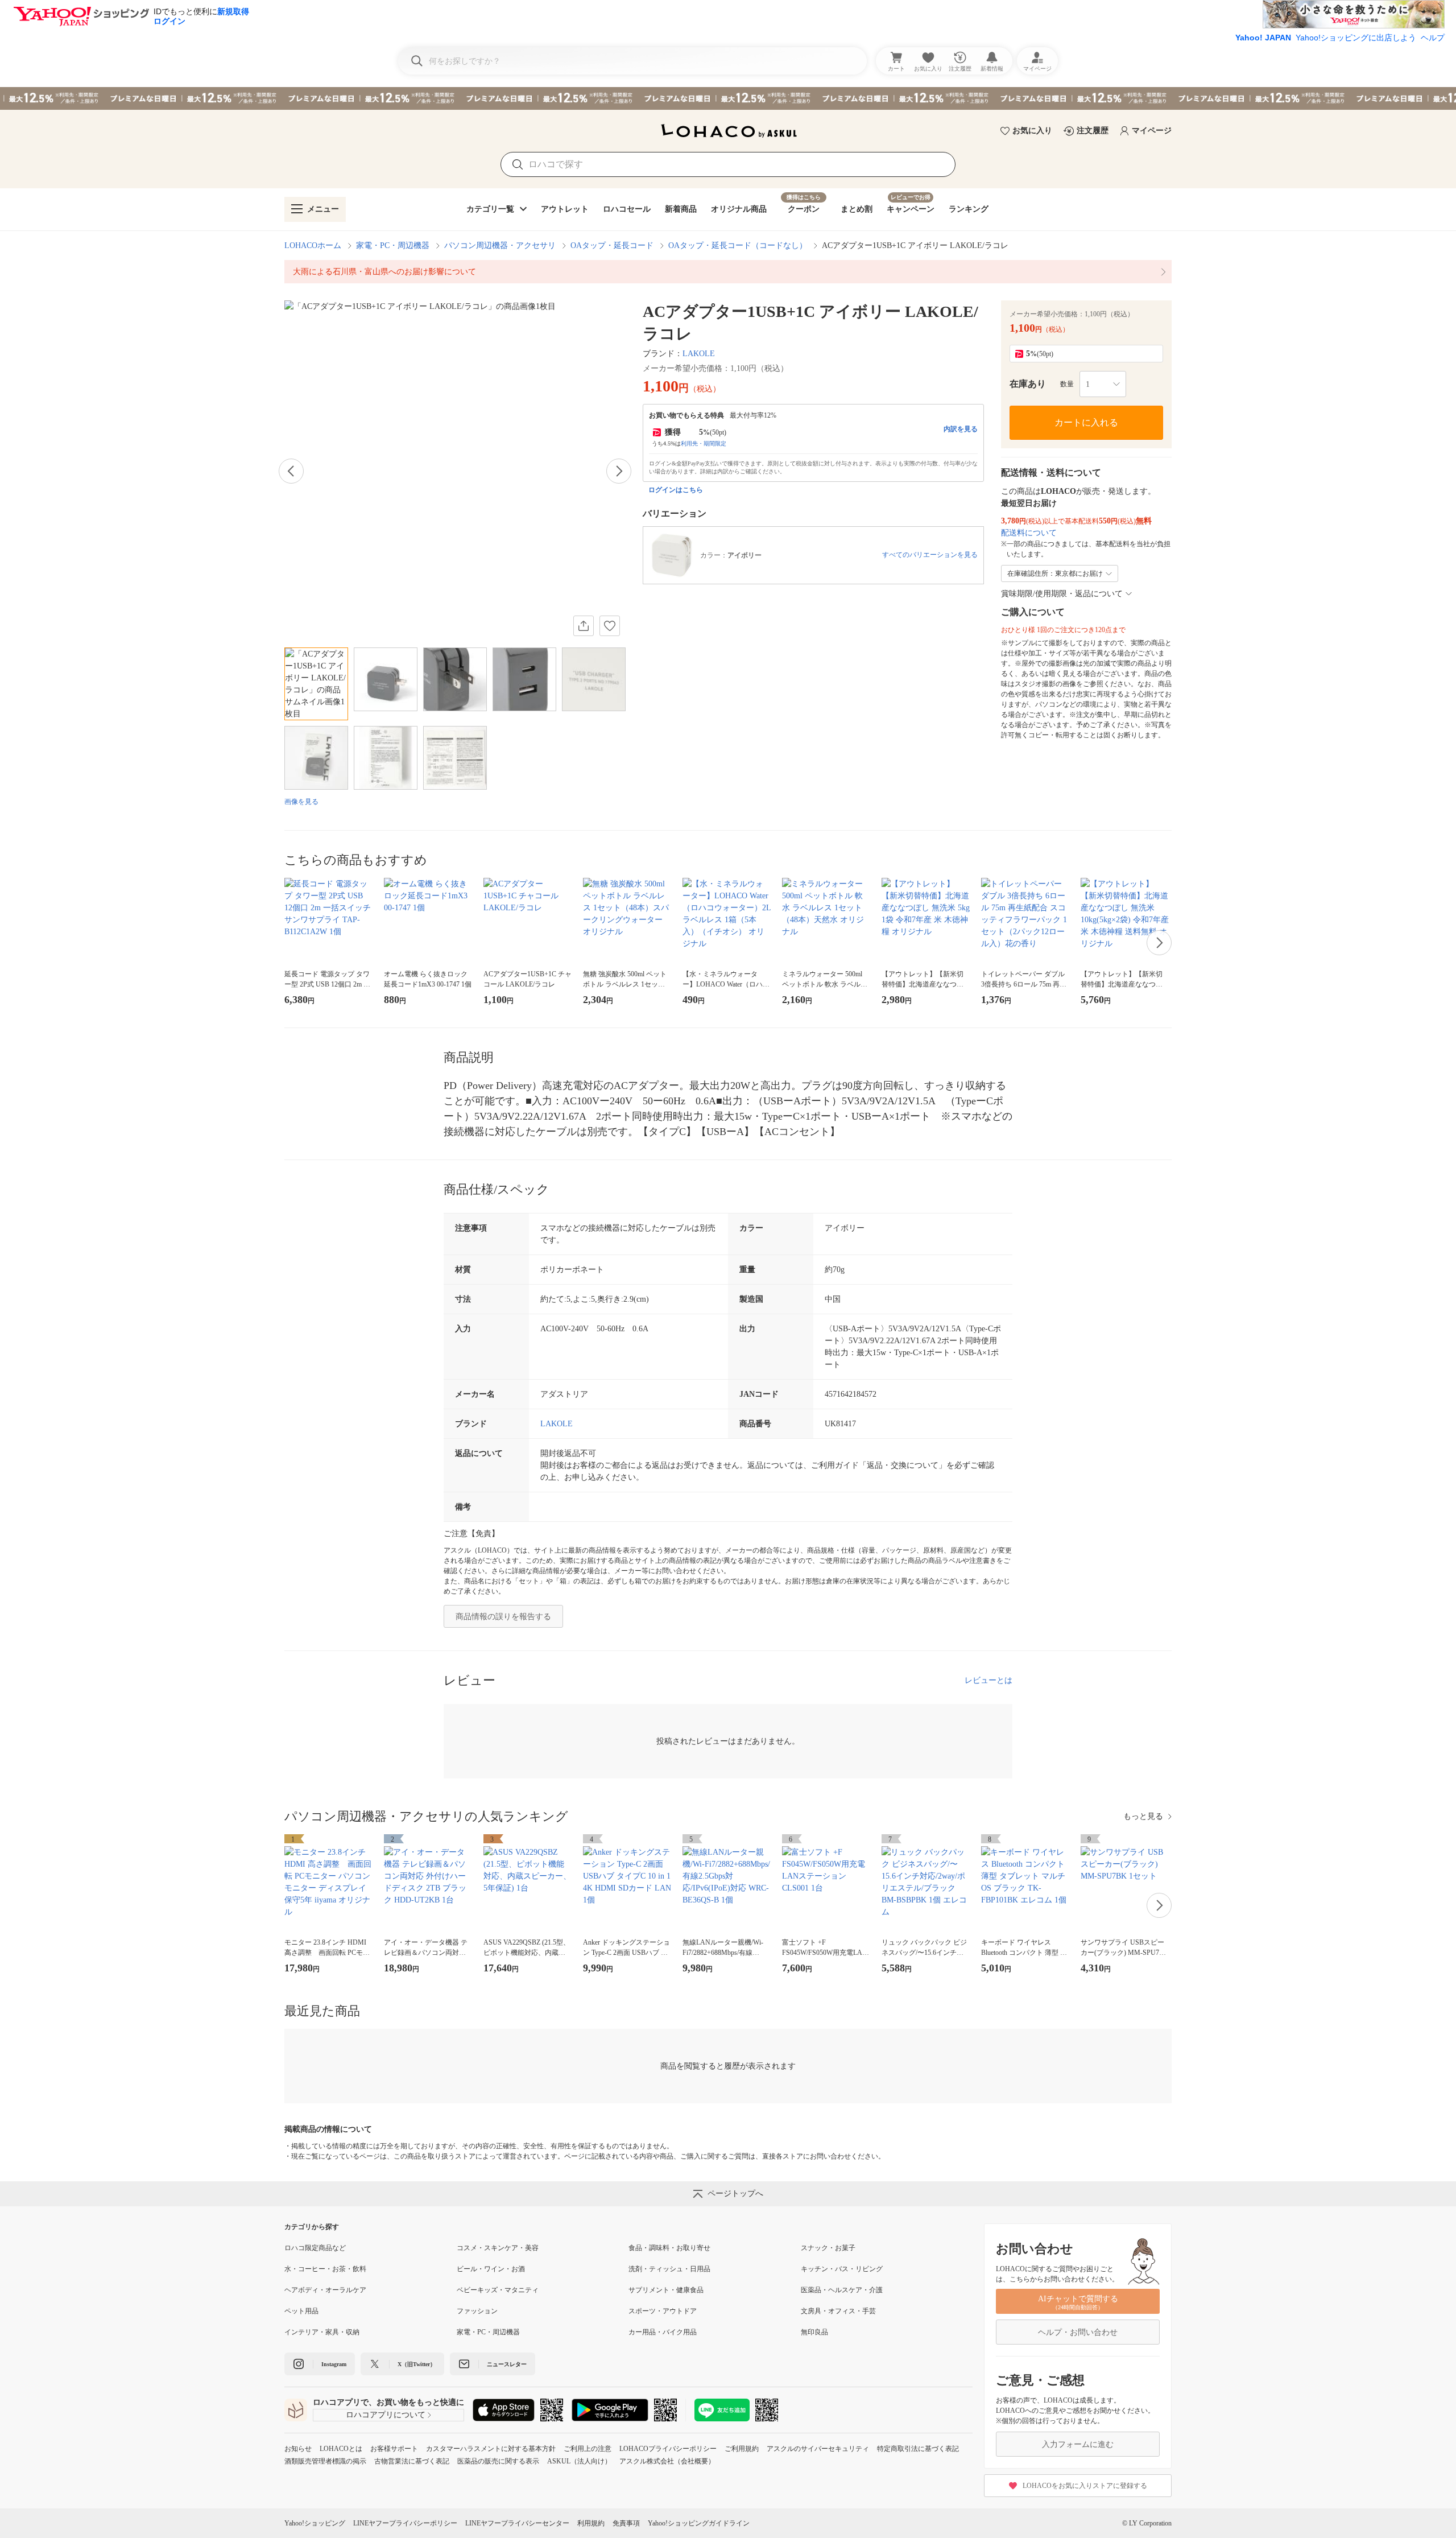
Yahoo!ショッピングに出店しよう (1356, 38)
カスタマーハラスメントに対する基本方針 (491, 2449)
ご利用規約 (742, 2449)
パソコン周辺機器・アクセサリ (500, 245)
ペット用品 (301, 2311)
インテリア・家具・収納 (322, 2332)
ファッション (477, 2311)
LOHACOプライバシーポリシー (668, 2449)
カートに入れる (1086, 422)
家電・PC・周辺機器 (393, 245)
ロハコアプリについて (386, 2415)
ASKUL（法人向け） (579, 2461)
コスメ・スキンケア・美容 (498, 2248)
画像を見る (301, 802)
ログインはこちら (676, 490)
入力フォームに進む (1078, 2444)
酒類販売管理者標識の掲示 (325, 2461)
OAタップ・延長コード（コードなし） (738, 245)
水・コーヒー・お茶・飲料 (325, 2269)
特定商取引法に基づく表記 (918, 2449)
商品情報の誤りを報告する (503, 1617)
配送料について (1029, 533)
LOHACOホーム (313, 245)
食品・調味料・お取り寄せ (669, 2248)
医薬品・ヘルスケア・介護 (842, 2290)
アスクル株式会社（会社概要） (667, 2461)
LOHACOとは (341, 2449)
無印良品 (814, 2332)
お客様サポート (394, 2449)
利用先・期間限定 (704, 443)
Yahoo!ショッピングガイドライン (699, 2523)
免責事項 (626, 2523)
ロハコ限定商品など (315, 2248)
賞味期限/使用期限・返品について (1062, 594)
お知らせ (298, 2449)
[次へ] (619, 471)
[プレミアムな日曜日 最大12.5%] (728, 98)
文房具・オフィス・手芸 (838, 2311)
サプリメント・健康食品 (666, 2290)
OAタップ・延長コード (612, 245)
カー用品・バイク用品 (663, 2332)
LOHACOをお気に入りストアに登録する (1085, 2486)
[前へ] (291, 471)
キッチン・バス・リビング (842, 2269)
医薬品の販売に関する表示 (498, 2461)
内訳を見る (961, 429)
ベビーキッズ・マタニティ (498, 2290)
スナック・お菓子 (828, 2248)
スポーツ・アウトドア (663, 2311)
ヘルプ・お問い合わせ (1078, 2332)
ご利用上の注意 (588, 2449)
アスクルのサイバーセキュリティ (818, 2449)
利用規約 (591, 2523)
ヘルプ (1433, 38)
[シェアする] (584, 626)
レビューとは (988, 1680)
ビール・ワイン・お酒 (491, 2269)
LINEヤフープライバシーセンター (517, 2523)
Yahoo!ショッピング (315, 2523)
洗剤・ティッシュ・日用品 (669, 2269)
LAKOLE (699, 354)
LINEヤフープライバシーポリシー (405, 2523)
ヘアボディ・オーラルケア (325, 2290)
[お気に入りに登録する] (610, 626)
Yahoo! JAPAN (1263, 38)
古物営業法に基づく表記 (412, 2461)
